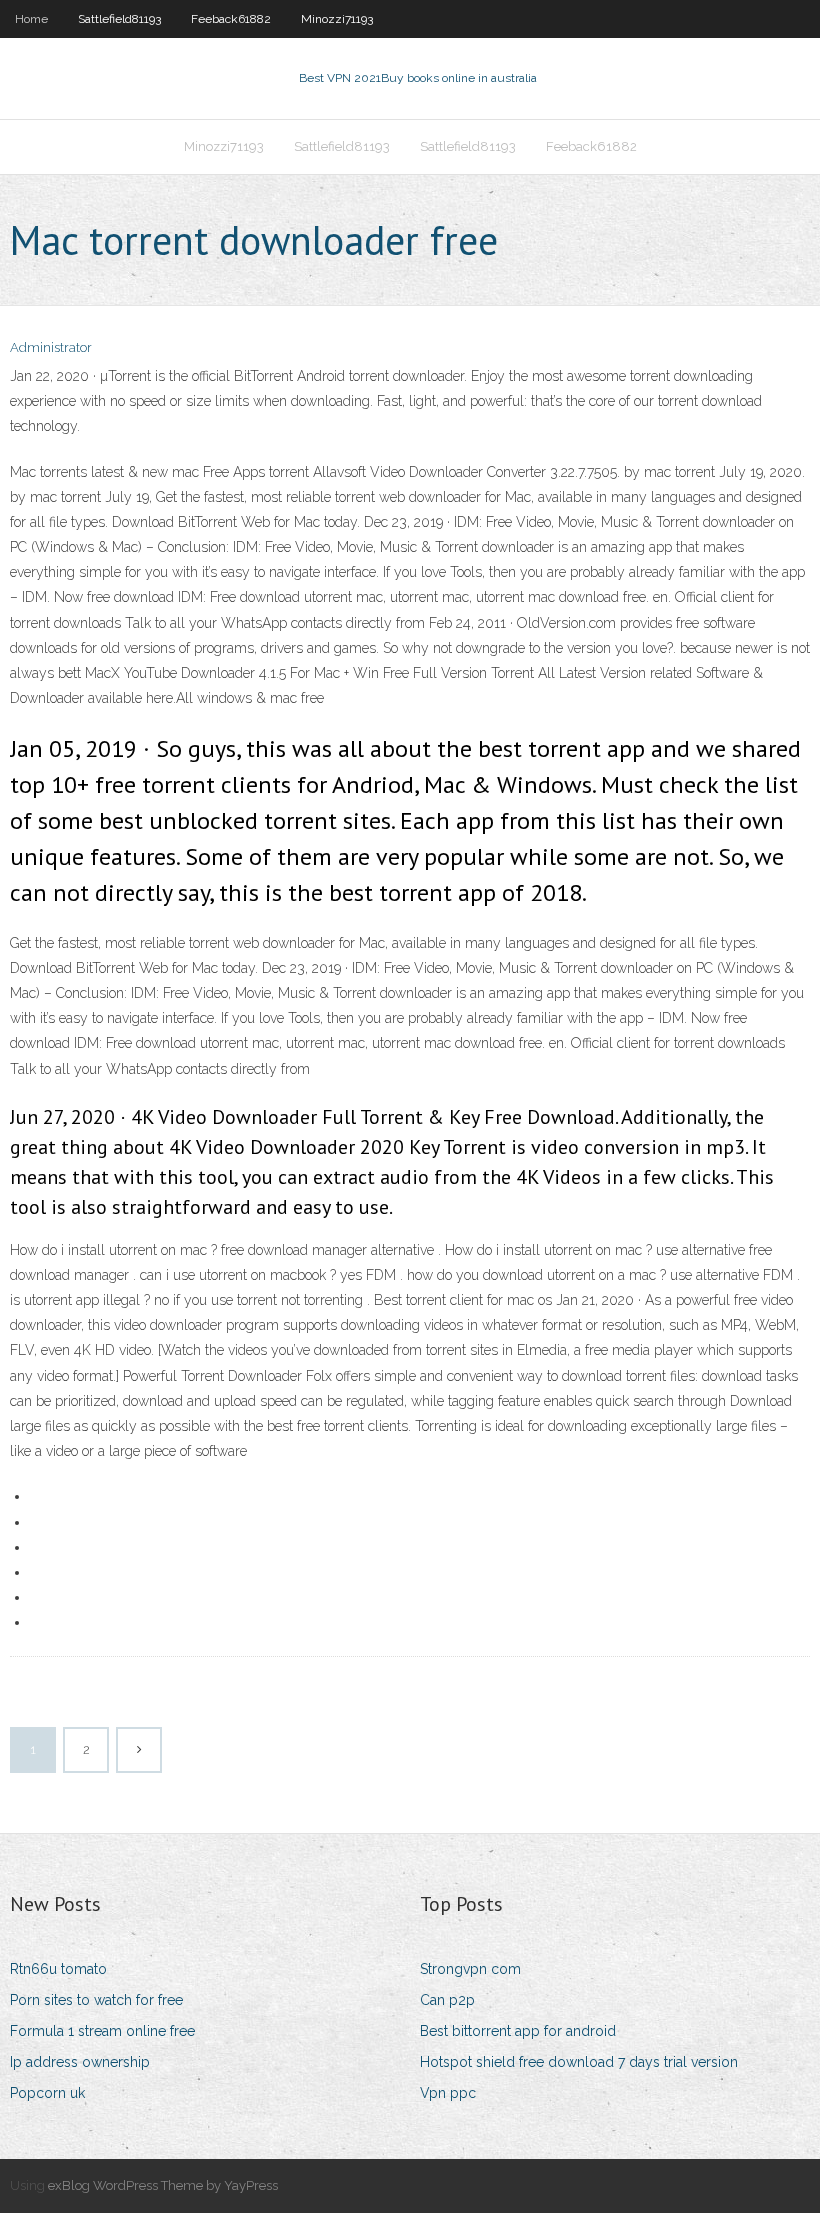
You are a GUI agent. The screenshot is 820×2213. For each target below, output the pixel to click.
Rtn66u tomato (58, 1969)
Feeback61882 (231, 19)
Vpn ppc (448, 2093)
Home (31, 19)
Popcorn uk (47, 2093)
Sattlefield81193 (119, 19)
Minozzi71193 (337, 19)
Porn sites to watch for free (96, 2000)
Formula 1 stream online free (102, 2031)
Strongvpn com (470, 1969)
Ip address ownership (80, 2062)
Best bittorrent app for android (518, 2031)
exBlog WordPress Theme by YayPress (163, 2185)
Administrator (51, 347)
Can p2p (447, 2000)
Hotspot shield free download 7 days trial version (579, 2062)
